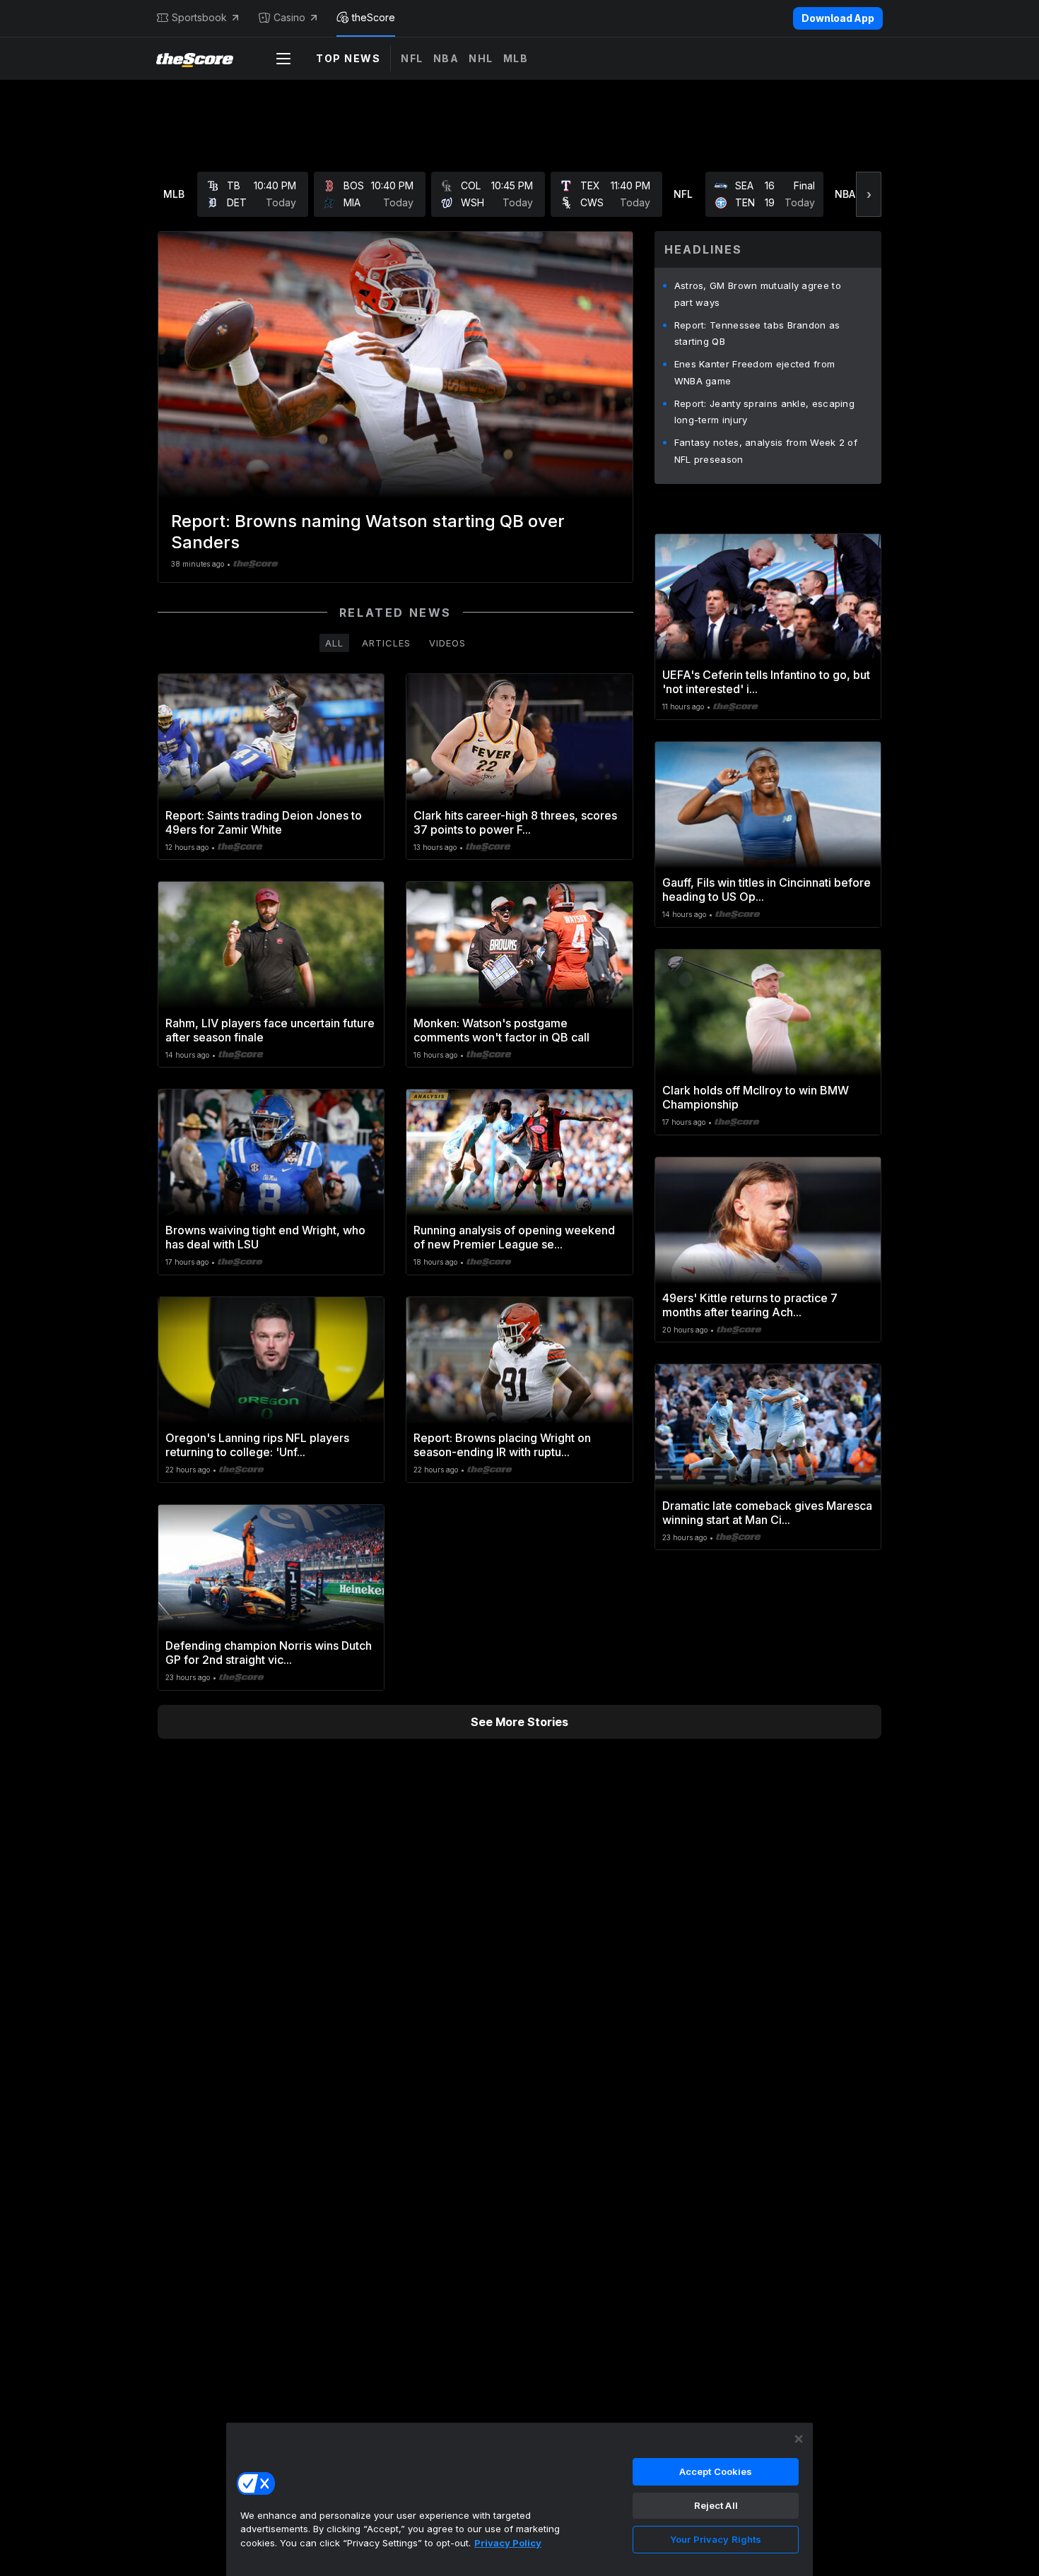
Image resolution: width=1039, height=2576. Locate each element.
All (334, 643)
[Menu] (283, 59)
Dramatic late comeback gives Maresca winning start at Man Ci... (767, 1513)
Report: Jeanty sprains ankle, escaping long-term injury (764, 412)
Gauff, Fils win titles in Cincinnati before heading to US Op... (767, 890)
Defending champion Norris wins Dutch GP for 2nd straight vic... (269, 1653)
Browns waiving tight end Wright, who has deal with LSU (265, 1237)
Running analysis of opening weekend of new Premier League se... (514, 1237)
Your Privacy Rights (716, 2539)
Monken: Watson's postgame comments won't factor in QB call (501, 1030)
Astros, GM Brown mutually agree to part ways (758, 294)
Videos (447, 643)
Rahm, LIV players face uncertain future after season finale (270, 1030)
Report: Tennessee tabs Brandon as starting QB (757, 333)
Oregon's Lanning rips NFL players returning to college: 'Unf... (257, 1445)
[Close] (799, 2439)
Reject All (716, 2505)
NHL (481, 58)
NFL (412, 58)
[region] (519, 2499)
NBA (446, 58)
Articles (386, 643)
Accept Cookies (716, 2471)
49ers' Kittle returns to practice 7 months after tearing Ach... (750, 1305)
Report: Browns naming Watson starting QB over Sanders (368, 532)
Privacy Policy (508, 2543)
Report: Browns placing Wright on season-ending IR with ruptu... (502, 1445)
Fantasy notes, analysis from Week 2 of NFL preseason (766, 451)
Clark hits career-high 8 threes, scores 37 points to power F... (515, 822)
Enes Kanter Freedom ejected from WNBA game (755, 372)
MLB (516, 58)
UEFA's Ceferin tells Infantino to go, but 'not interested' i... (766, 682)
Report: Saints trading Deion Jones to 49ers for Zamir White (264, 822)
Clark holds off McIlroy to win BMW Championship (756, 1097)
